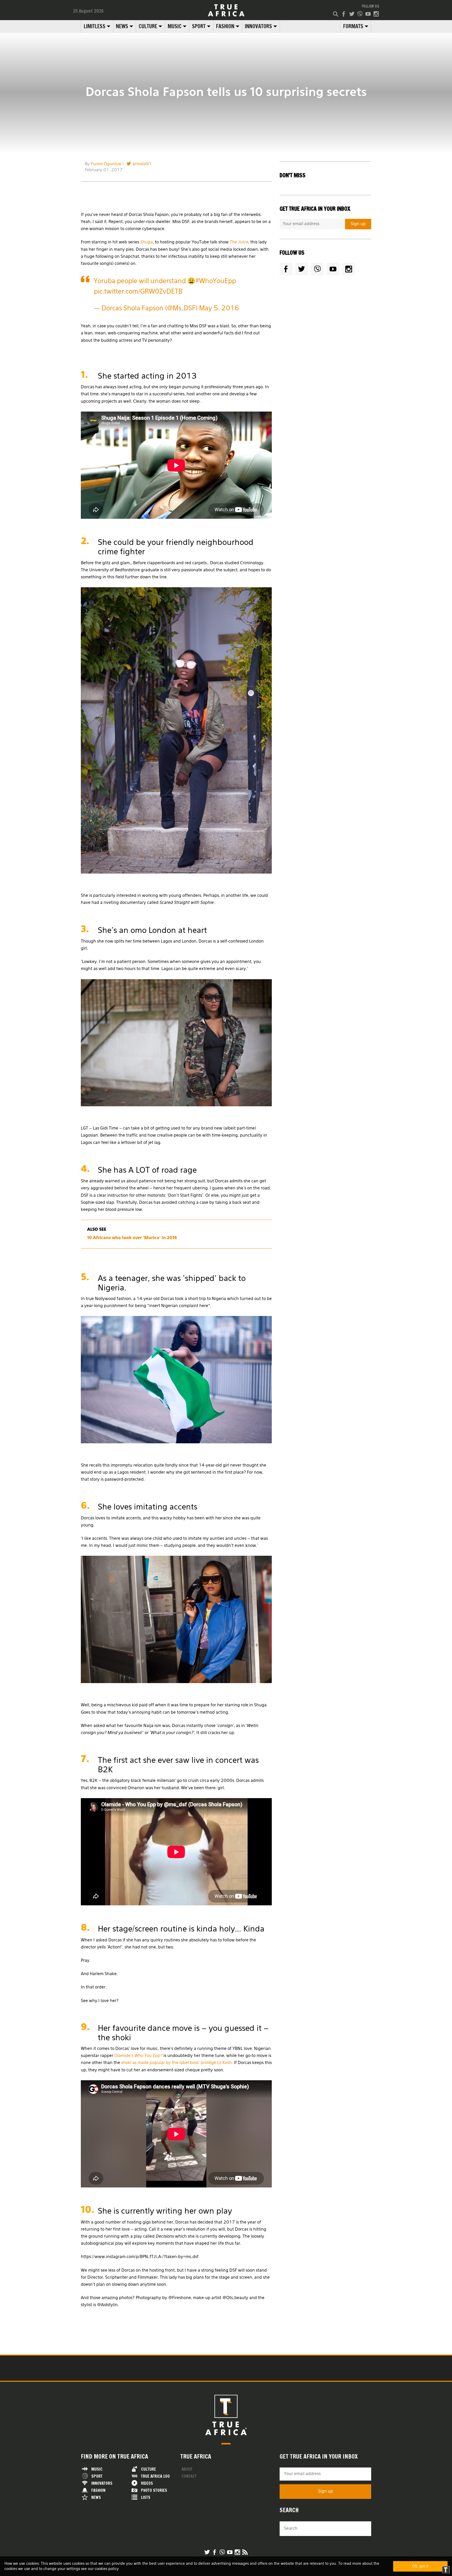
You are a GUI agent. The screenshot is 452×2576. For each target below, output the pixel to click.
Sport (199, 26)
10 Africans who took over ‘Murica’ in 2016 (132, 1238)
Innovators (258, 26)
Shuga (146, 242)
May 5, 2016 (219, 309)
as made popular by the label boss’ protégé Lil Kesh (176, 2063)
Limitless (95, 26)
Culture (148, 26)
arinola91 (142, 164)
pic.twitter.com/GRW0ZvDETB (138, 292)
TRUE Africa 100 (155, 2476)
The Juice (239, 242)
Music (175, 26)
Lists (146, 2497)
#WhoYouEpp (216, 281)
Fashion (225, 26)
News (122, 26)
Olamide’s (138, 2056)
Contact (189, 2476)
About (187, 2469)
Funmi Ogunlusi (106, 164)
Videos (147, 2483)
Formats (353, 26)
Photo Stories (154, 2490)
